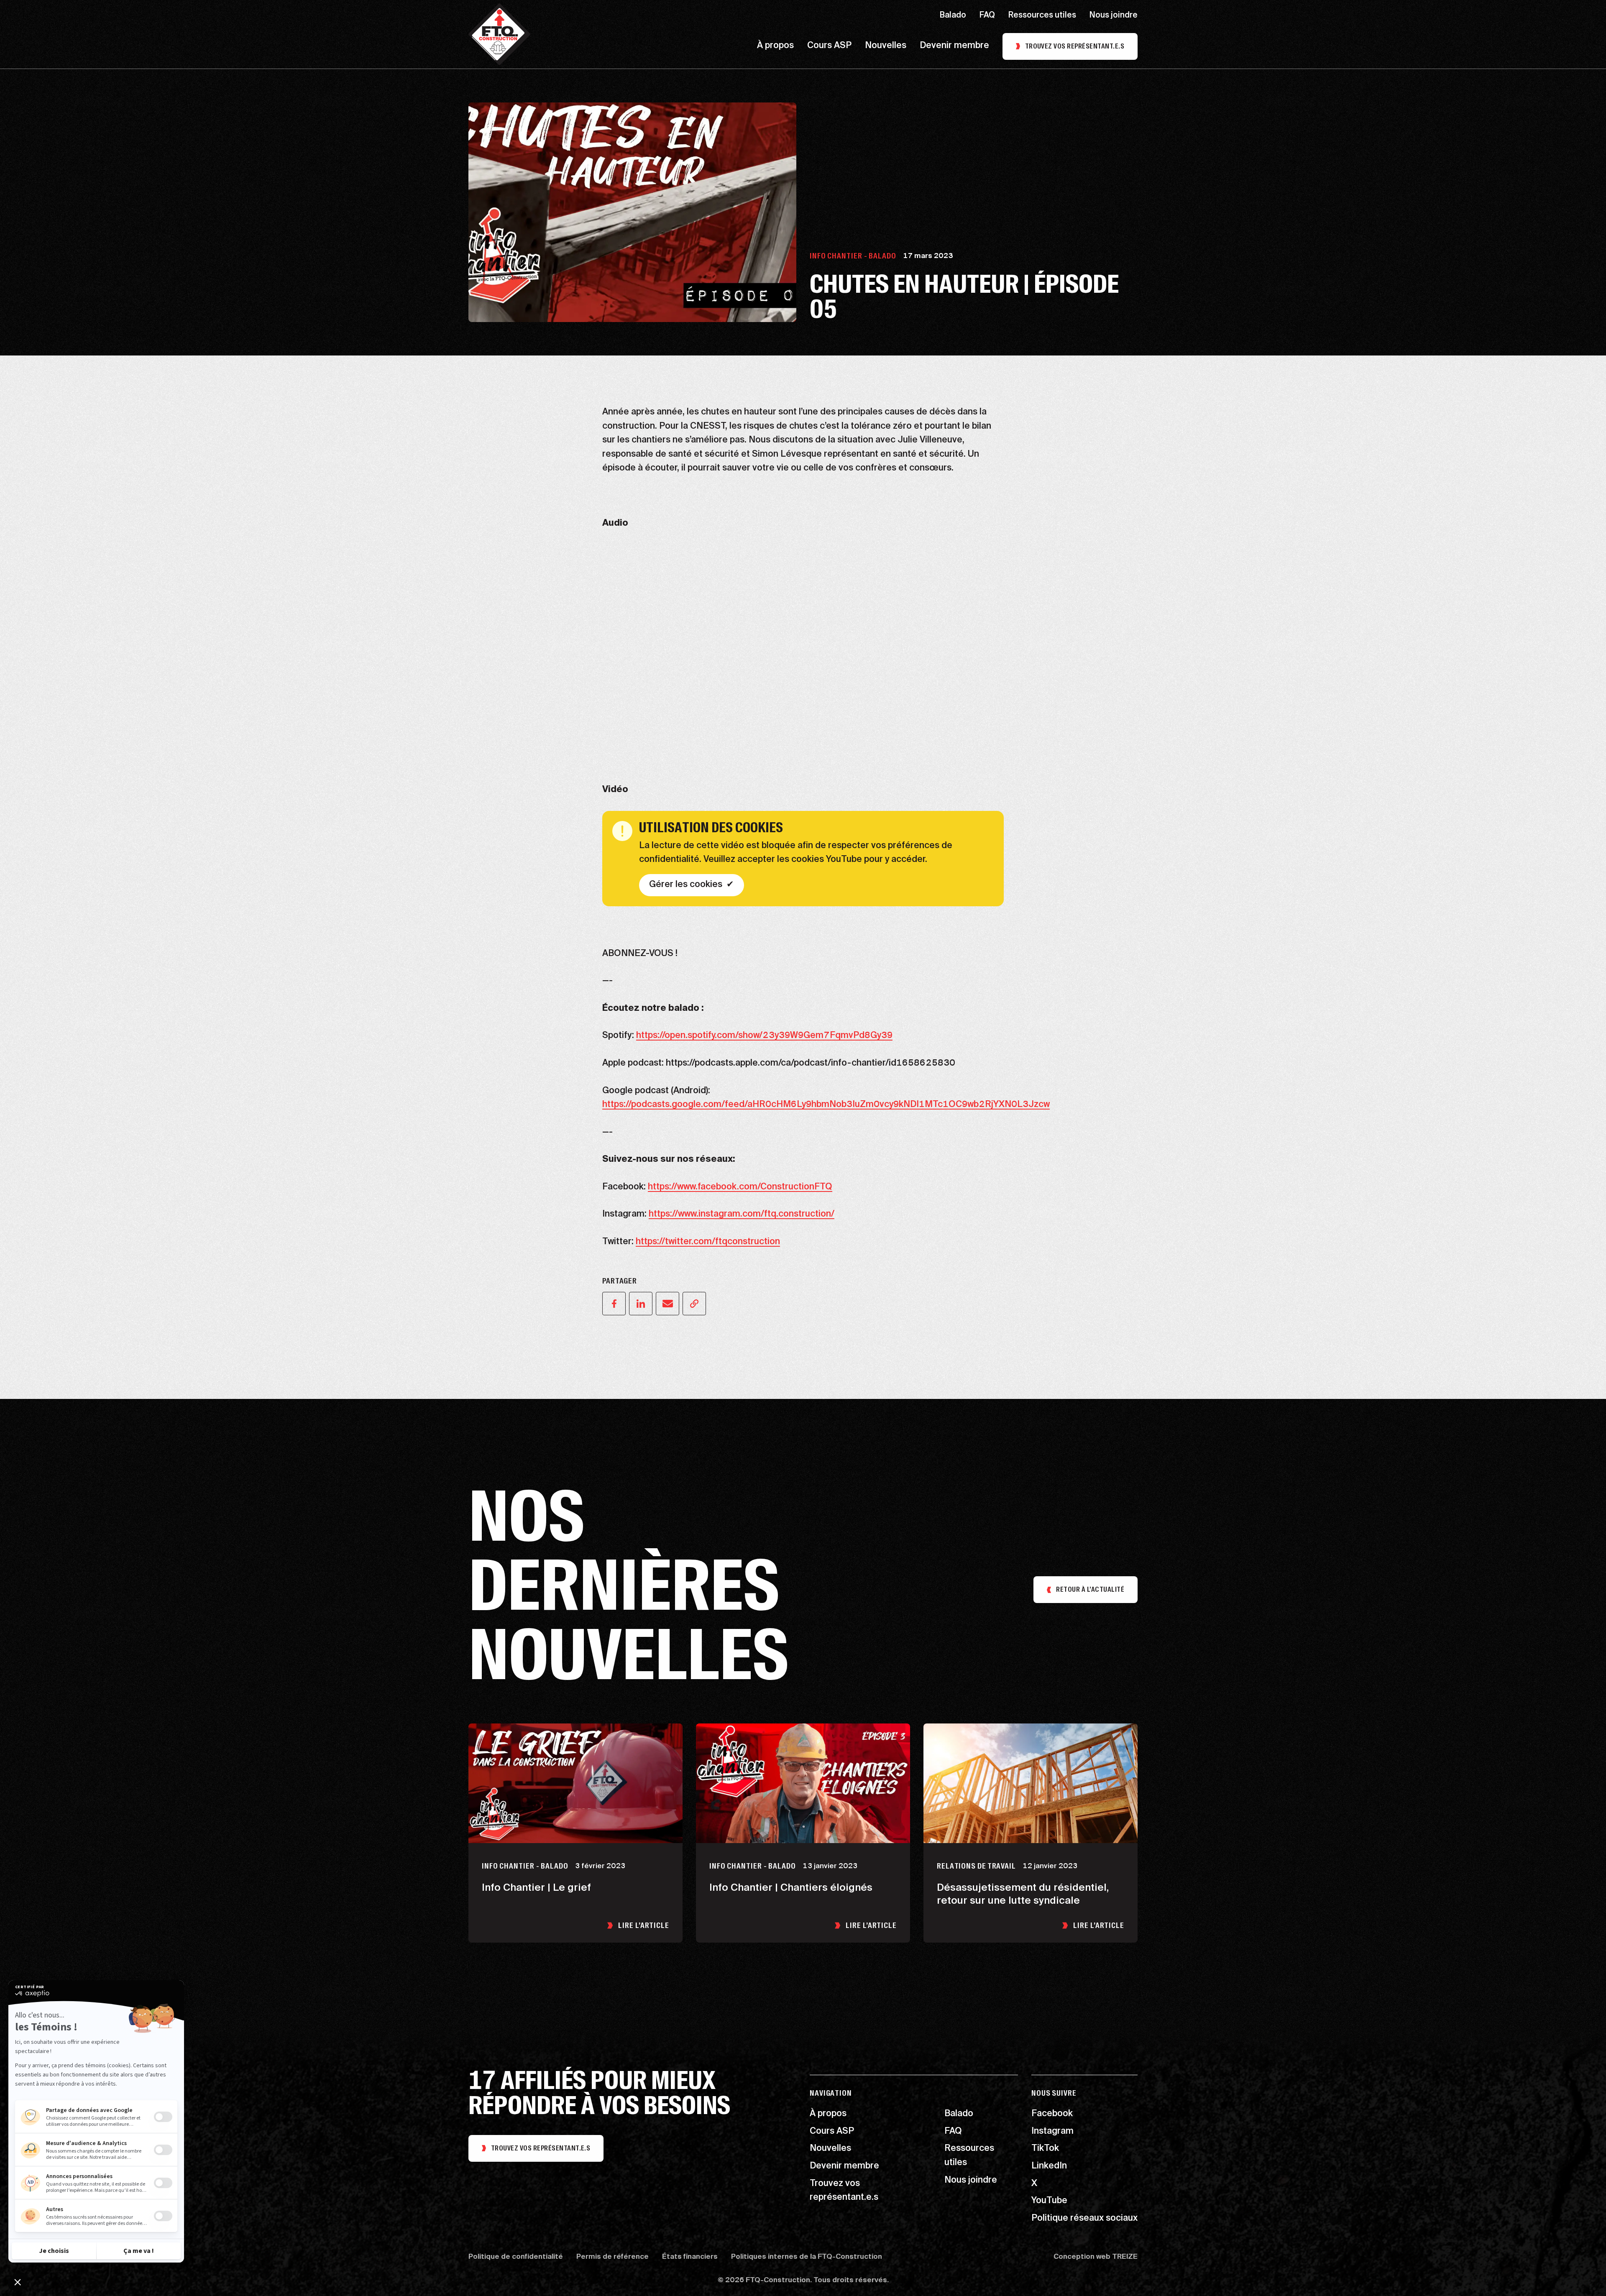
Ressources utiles (1042, 16)
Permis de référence (612, 2258)
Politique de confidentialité (516, 2258)
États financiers (690, 2258)
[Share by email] (667, 1304)
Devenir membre (954, 46)
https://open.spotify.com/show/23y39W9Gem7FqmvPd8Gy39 (764, 1036)
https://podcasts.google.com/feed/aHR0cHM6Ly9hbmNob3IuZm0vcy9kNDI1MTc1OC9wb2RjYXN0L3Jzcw (826, 1105)
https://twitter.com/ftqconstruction (708, 1242)
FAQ (987, 16)
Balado (953, 16)
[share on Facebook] (614, 1304)
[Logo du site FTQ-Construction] (499, 34)
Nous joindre (1114, 16)
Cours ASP (829, 46)
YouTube (1049, 2201)
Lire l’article (644, 1925)
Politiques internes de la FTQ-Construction (807, 2258)
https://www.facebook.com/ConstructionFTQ (740, 1187)
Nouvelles (886, 46)
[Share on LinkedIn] (641, 1304)
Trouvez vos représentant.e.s (1075, 46)
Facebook (1052, 2114)
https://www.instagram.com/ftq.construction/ (742, 1214)
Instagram (1052, 2132)
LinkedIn (1049, 2167)
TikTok (1045, 2149)
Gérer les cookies (686, 885)
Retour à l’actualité (1090, 1589)
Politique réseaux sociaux (1084, 2219)
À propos (775, 46)
